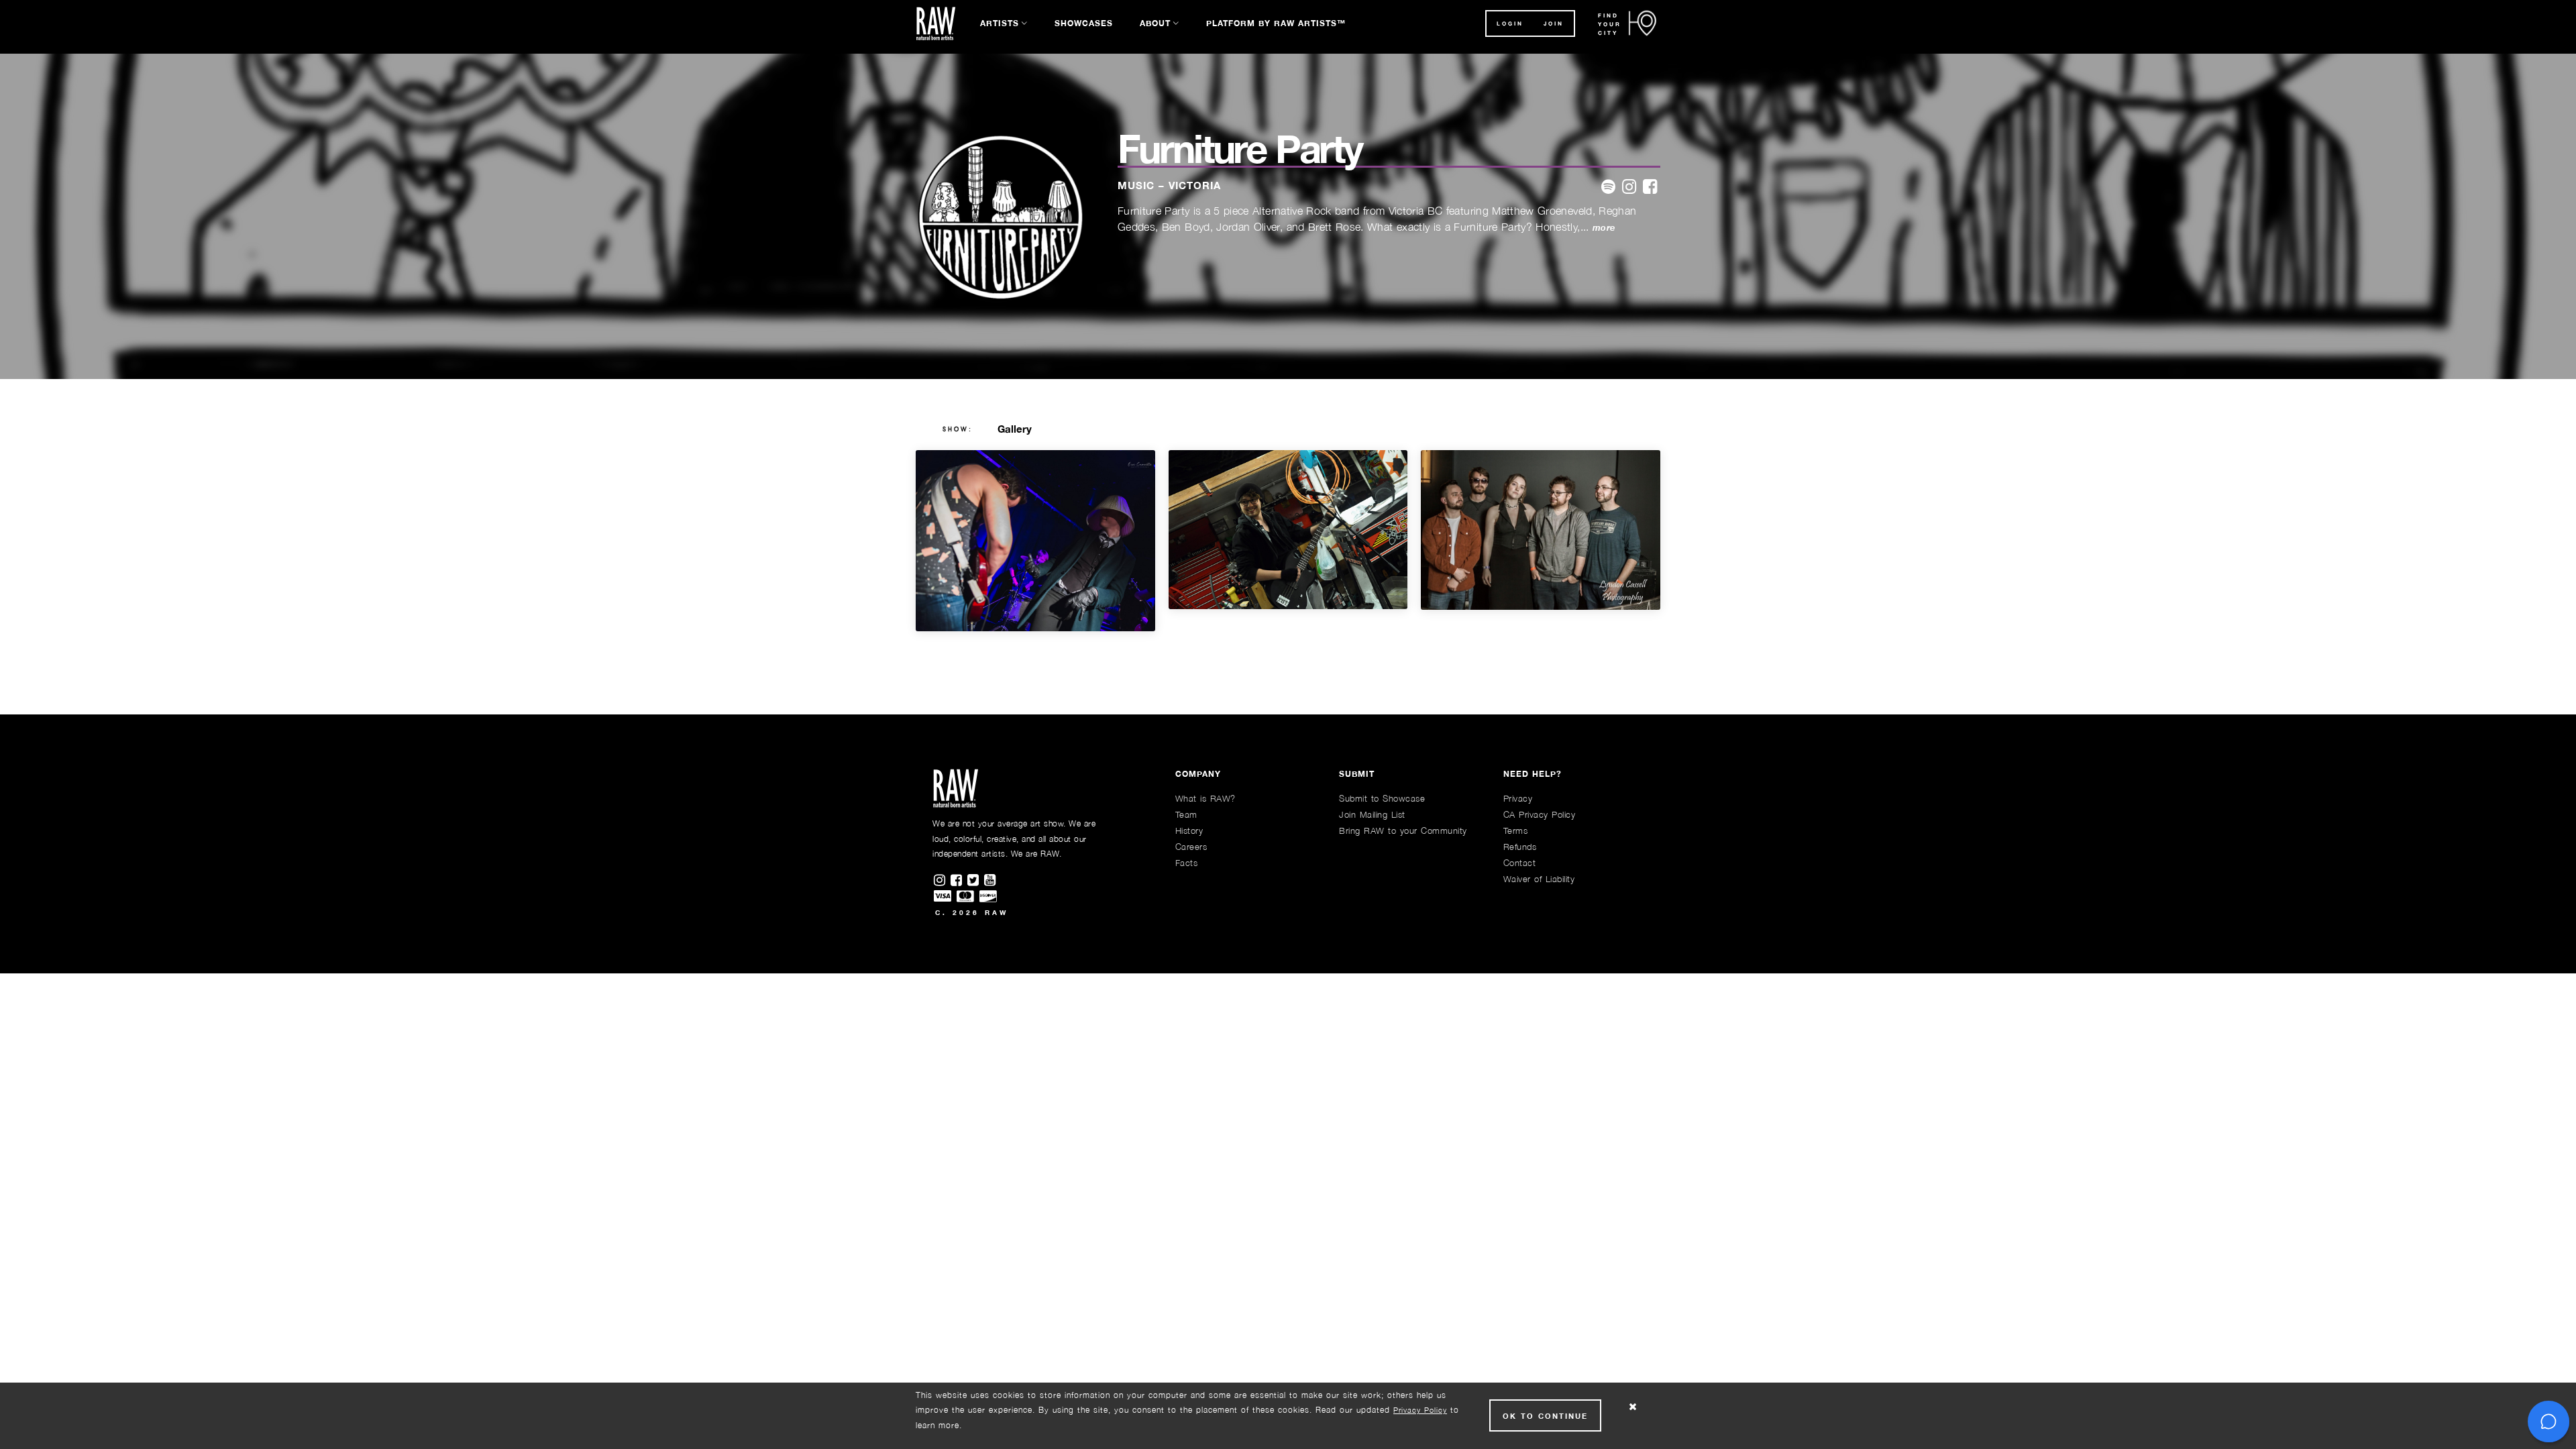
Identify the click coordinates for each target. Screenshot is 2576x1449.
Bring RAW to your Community (1403, 830)
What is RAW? (1205, 798)
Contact (1520, 863)
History (1189, 830)
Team (1186, 814)
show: (958, 429)
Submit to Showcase (1382, 798)
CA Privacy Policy (1540, 814)
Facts (1187, 863)
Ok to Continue (1545, 1416)
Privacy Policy (1420, 1410)
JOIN (1554, 23)
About (1155, 23)
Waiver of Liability (1539, 879)
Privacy (1518, 798)
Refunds (1520, 847)
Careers (1191, 847)
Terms (1516, 830)
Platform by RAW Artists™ (1276, 23)
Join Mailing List (1372, 814)
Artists (1000, 23)
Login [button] (1510, 23)
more (1604, 228)
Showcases (1084, 23)
